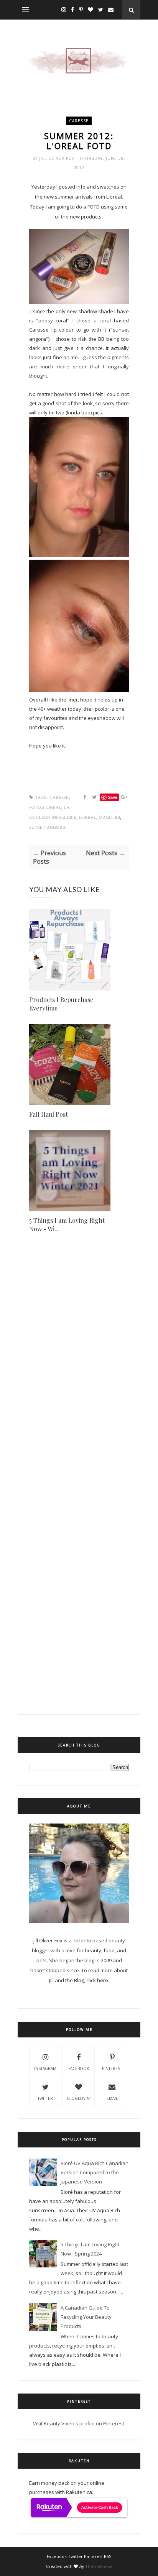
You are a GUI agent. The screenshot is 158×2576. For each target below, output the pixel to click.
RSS (108, 2556)
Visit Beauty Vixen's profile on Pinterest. (79, 2423)
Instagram (45, 2068)
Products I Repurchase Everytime (61, 1004)
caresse (79, 121)
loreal (87, 817)
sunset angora (47, 827)
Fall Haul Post (49, 1114)
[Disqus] (79, 1380)
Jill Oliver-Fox (58, 158)
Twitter (45, 2098)
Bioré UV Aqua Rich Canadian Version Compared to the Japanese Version (95, 2172)
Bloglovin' (79, 2098)
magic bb (109, 817)
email (112, 2098)
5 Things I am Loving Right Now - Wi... (67, 1225)
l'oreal (52, 807)
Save (113, 797)
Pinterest (112, 2068)
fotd (35, 807)
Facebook (79, 2068)
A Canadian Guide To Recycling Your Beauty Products (86, 2317)
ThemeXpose (99, 2566)
